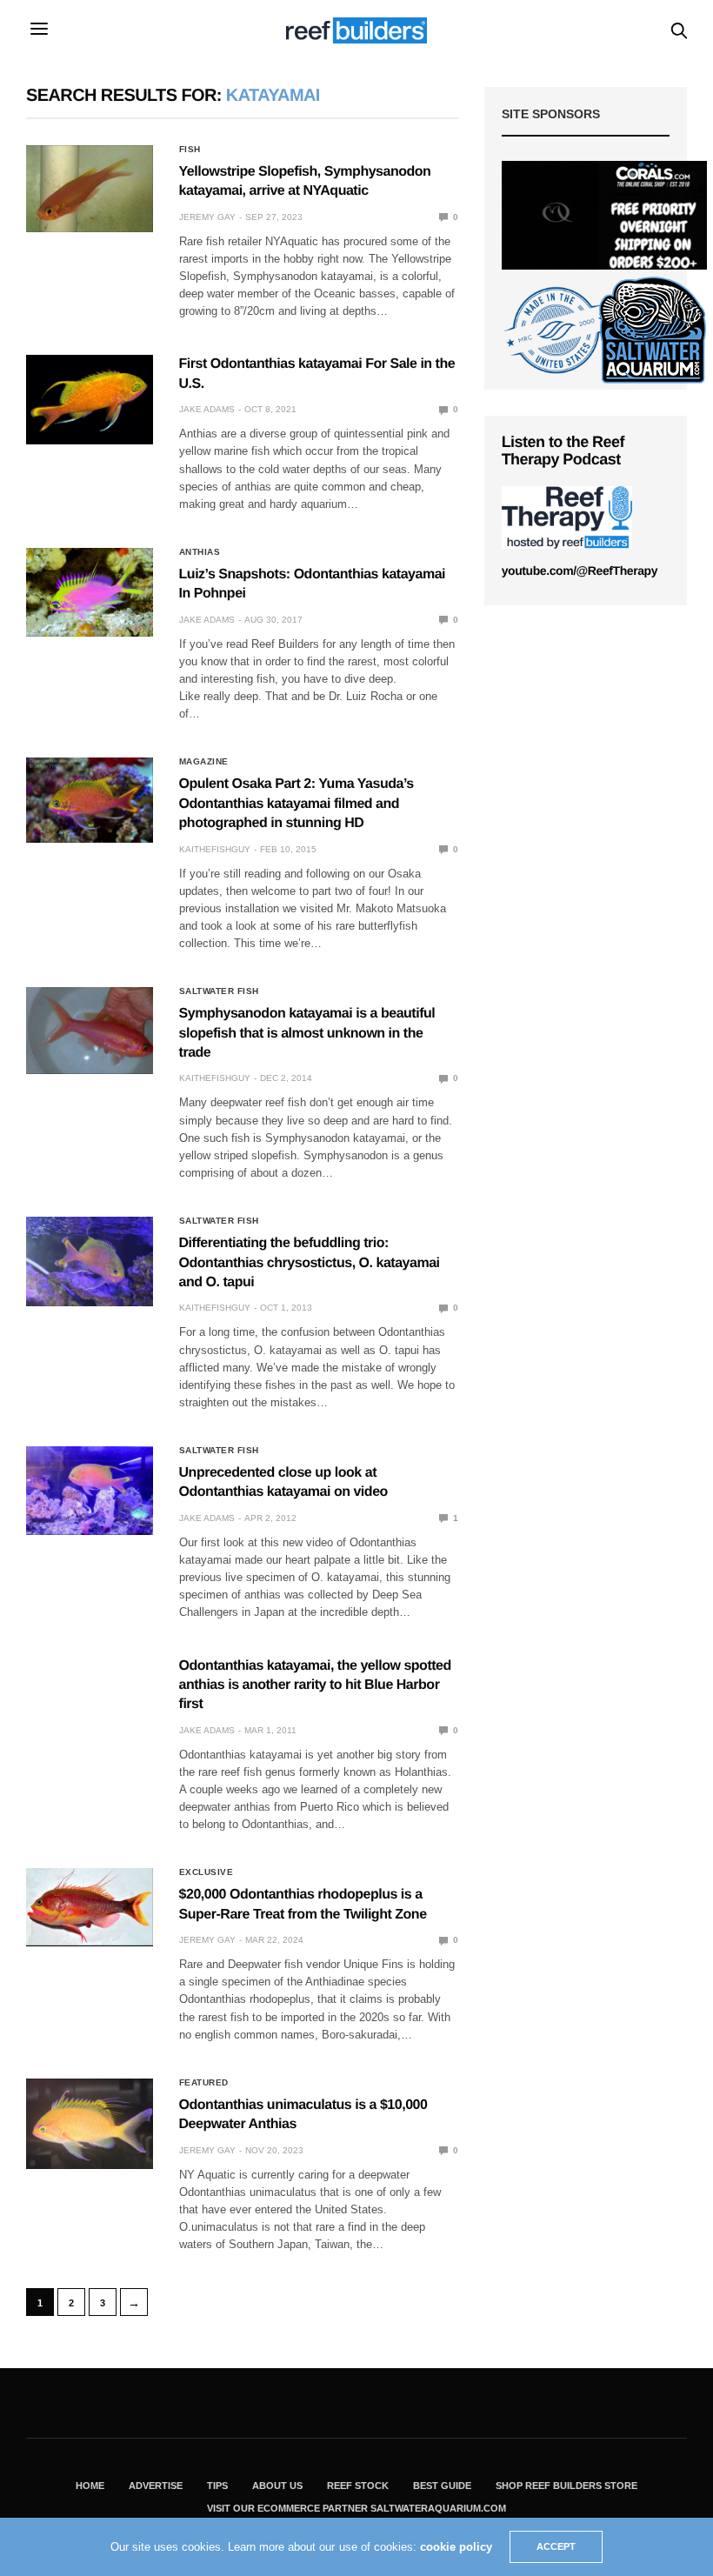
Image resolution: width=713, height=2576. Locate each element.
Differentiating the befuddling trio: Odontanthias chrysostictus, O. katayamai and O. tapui (310, 1263)
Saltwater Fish (219, 991)
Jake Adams (207, 409)
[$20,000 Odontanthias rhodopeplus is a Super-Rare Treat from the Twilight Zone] (90, 1907)
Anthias (200, 552)
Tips (217, 2486)
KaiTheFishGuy (215, 849)
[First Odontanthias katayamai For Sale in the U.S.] (90, 399)
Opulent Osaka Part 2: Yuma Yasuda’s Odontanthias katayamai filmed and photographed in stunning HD (297, 804)
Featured (204, 2083)
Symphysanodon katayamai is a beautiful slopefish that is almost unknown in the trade (307, 1033)
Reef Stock (358, 2486)
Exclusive (207, 1872)
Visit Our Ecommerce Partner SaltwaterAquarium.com (356, 2508)
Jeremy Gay (207, 217)
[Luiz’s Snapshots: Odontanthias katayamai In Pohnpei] (90, 592)
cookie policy (456, 2547)
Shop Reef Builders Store (566, 2486)
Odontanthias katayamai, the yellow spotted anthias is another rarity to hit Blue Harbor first (315, 1685)
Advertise (156, 2486)
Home (90, 2486)
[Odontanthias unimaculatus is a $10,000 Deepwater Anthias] (90, 2124)
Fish (190, 150)
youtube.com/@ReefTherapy (580, 571)
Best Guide (442, 2486)
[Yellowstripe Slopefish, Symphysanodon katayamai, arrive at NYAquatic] (90, 189)
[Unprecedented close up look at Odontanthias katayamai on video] (90, 1491)
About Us (277, 2486)
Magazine (204, 762)
